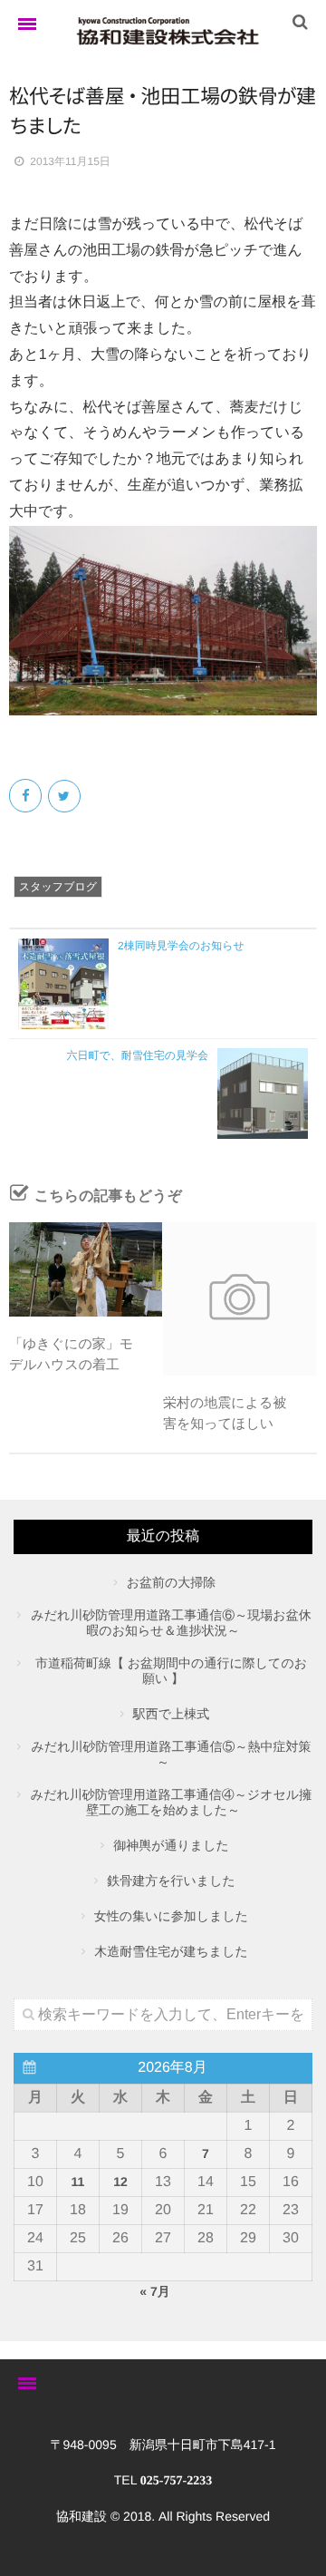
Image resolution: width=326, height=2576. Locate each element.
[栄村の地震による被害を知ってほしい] (240, 1299)
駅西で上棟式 (171, 1714)
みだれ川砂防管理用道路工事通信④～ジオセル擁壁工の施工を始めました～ (171, 1802)
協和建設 (81, 2516)
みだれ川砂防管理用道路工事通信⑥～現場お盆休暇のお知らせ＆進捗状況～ (171, 1623)
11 (78, 2182)
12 (120, 2182)
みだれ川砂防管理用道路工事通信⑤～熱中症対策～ (172, 1754)
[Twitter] (66, 796)
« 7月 (154, 2291)
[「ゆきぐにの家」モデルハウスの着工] (86, 1269)
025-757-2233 (176, 2481)
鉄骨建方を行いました (171, 1881)
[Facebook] (27, 796)
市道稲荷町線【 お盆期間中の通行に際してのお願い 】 (171, 1671)
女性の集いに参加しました (171, 1916)
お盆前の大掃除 (172, 1582)
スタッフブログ (58, 887)
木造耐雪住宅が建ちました (171, 1951)
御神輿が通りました (171, 1845)
